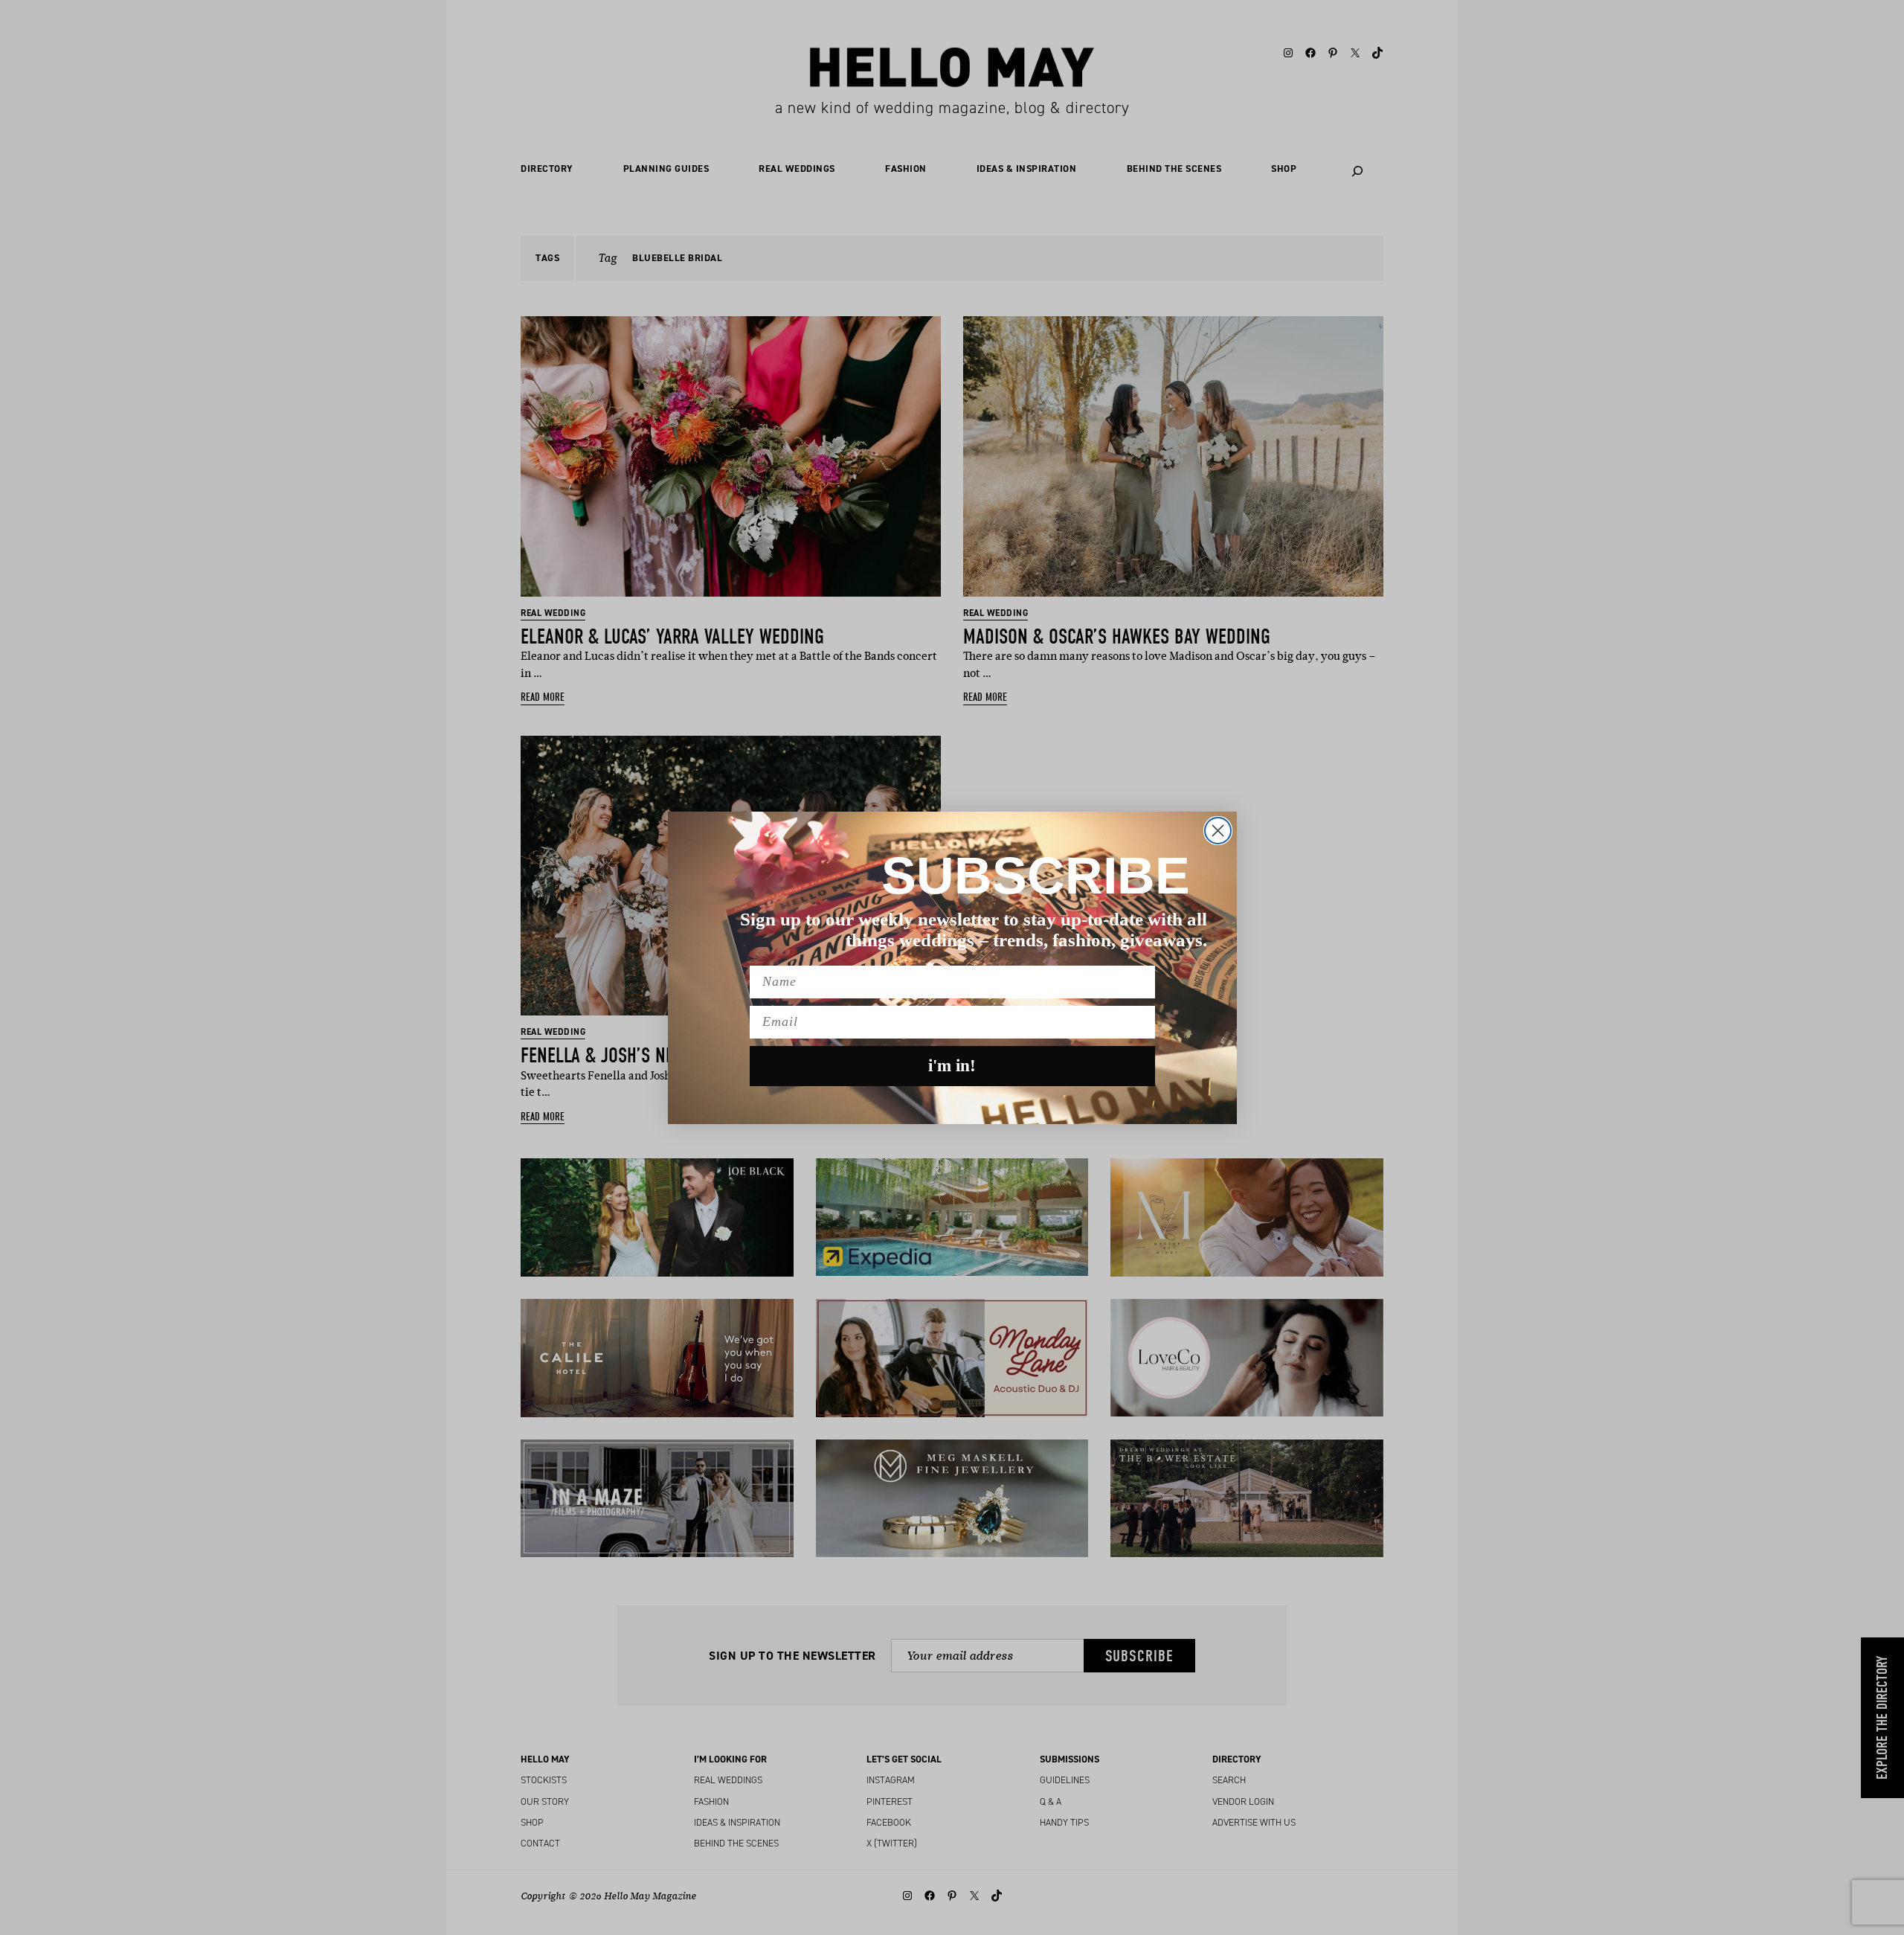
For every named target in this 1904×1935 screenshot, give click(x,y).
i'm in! (952, 1066)
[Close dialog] (1218, 831)
